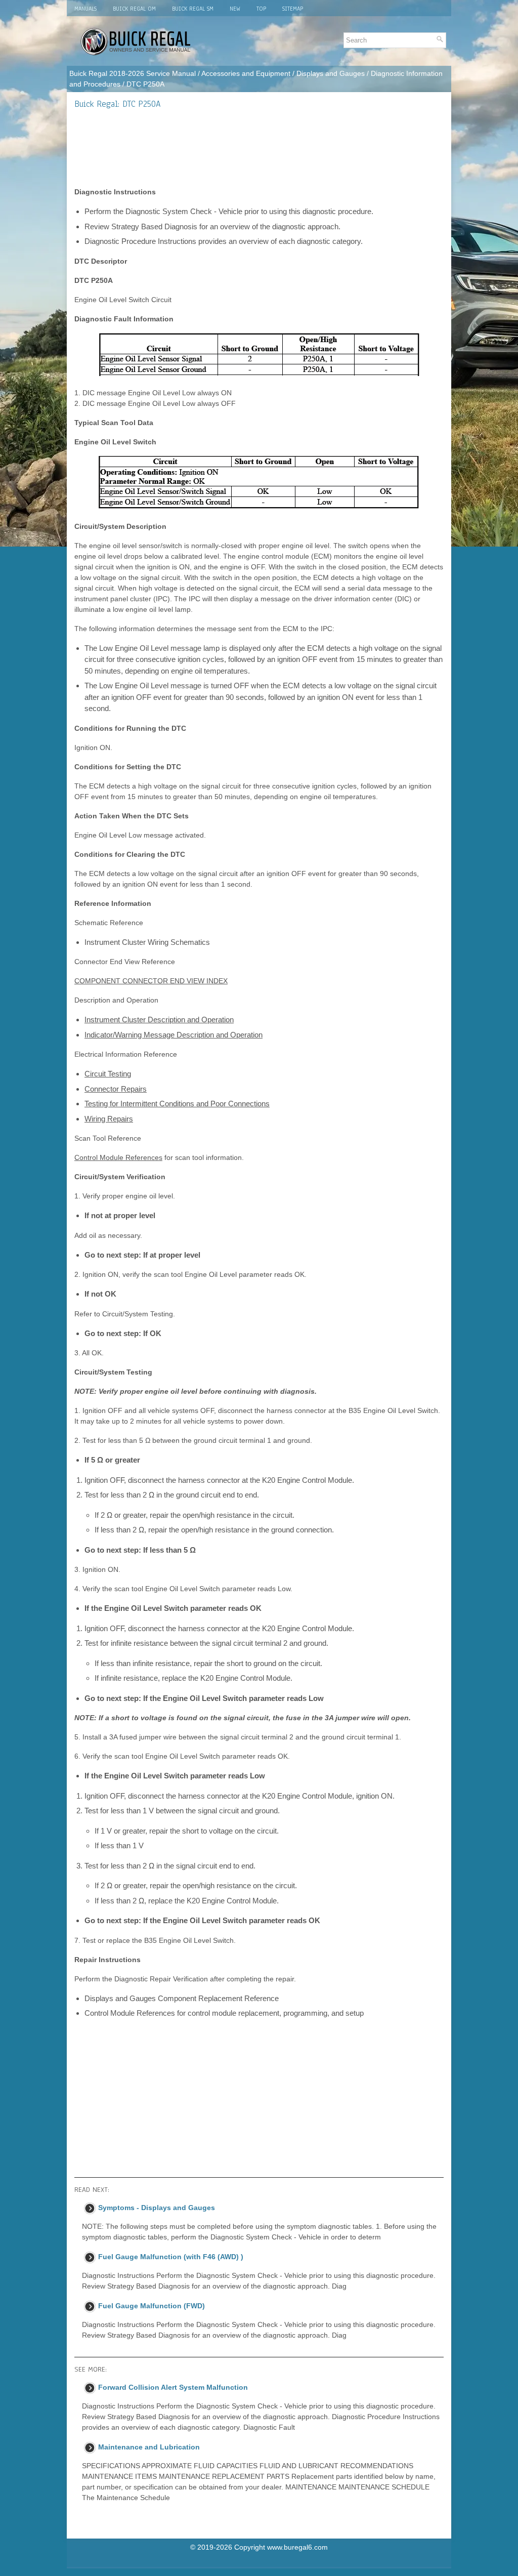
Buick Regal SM (193, 9)
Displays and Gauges (331, 73)
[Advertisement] (259, 148)
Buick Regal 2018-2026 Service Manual (133, 73)
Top (261, 9)
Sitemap (293, 9)
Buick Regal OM (134, 9)
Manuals (85, 9)
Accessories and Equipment (246, 73)
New (235, 9)
